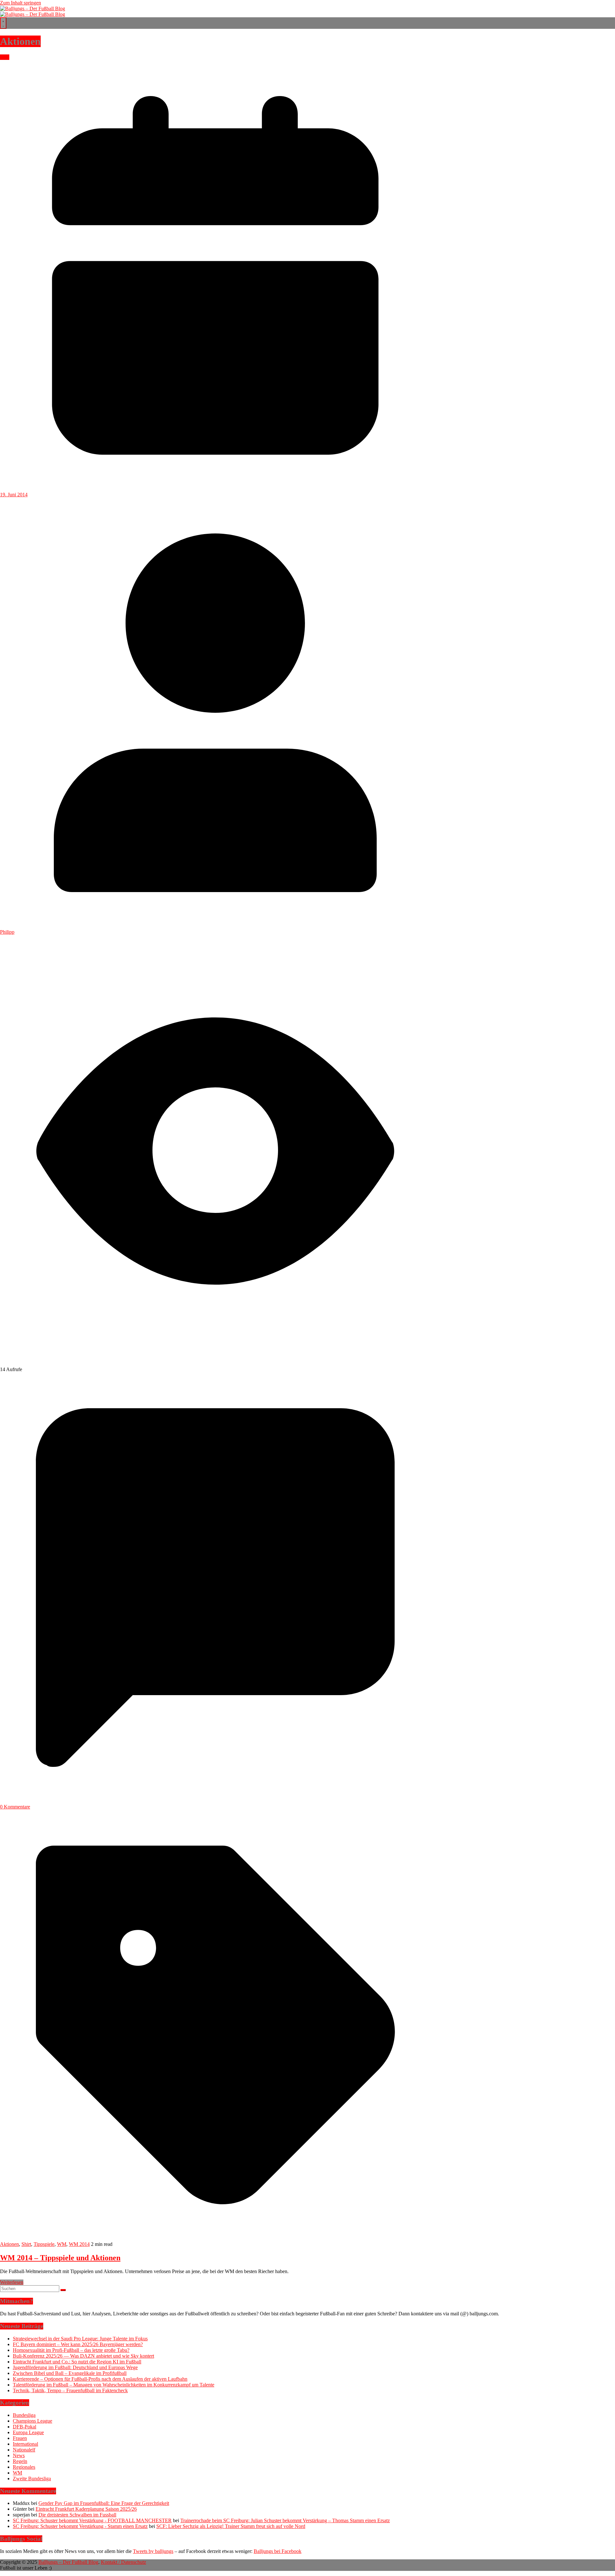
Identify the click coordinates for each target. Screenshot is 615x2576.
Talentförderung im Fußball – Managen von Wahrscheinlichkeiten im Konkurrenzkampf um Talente (114, 2385)
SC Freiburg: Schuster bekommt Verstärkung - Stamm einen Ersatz (80, 2526)
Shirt (26, 2244)
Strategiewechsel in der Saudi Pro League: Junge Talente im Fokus (80, 2339)
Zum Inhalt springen (20, 3)
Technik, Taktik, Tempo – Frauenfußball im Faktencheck (70, 2390)
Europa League (28, 2432)
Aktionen (9, 2244)
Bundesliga (24, 2415)
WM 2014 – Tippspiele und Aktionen (60, 2258)
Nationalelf (24, 2450)
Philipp (7, 932)
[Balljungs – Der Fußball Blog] (33, 8)
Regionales (24, 2467)
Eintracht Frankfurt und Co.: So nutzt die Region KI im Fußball (77, 2362)
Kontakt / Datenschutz (123, 2562)
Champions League (33, 2421)
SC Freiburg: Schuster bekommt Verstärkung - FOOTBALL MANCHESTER (92, 2520)
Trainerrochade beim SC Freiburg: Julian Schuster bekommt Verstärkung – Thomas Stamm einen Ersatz (285, 2520)
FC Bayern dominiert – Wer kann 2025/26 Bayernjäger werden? (78, 2344)
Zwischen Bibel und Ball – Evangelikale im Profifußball (70, 2373)
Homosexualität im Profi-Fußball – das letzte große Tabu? (71, 2350)
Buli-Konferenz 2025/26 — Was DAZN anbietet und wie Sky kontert (83, 2356)
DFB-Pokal (25, 2427)
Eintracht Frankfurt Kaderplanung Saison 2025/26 (86, 2509)
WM (5, 57)
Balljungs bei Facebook (278, 2551)
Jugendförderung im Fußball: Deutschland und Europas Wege (75, 2367)
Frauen (20, 2438)
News (19, 2455)
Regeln (20, 2461)
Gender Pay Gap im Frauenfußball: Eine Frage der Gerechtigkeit (104, 2503)
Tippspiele (44, 2244)
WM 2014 (79, 2244)
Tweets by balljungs (153, 2551)
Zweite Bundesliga (32, 2478)
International (25, 2444)
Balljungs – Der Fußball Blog (68, 2562)
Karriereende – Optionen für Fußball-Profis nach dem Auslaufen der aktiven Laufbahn (100, 2379)
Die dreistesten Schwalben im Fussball (77, 2515)
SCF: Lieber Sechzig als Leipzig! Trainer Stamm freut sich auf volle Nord (231, 2526)
